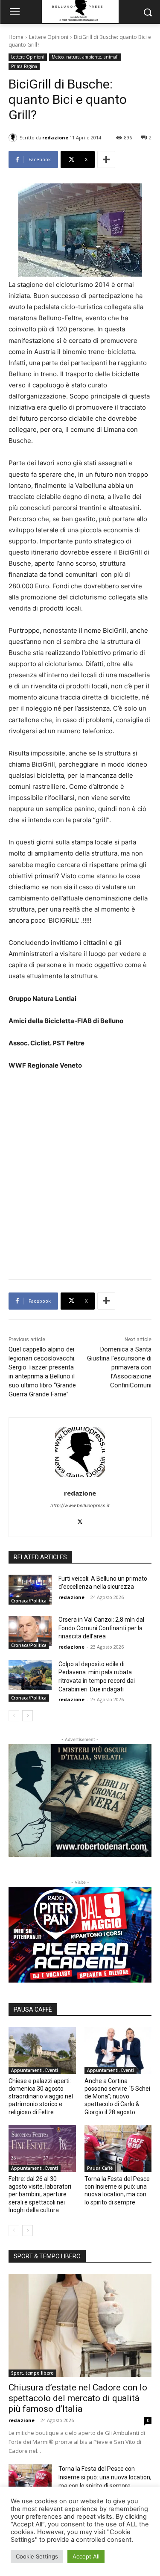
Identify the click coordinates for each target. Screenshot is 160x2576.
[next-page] (28, 1716)
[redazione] (14, 138)
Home (16, 37)
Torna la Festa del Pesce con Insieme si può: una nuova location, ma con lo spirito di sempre (105, 2477)
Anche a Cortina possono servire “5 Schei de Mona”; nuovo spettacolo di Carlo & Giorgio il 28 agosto (117, 2097)
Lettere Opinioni (49, 37)
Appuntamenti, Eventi (35, 2070)
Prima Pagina (24, 66)
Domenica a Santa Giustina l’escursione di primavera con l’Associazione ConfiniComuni (119, 1367)
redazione (55, 137)
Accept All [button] (86, 2556)
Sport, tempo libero (32, 2373)
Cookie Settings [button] (37, 2556)
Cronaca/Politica (29, 1601)
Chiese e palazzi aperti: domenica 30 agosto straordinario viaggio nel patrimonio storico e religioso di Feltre (41, 2097)
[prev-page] (14, 1716)
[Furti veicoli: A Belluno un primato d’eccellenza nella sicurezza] (30, 1590)
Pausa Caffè (100, 2168)
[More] (106, 159)
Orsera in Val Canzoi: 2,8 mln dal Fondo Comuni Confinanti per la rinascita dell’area (101, 1628)
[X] (80, 1520)
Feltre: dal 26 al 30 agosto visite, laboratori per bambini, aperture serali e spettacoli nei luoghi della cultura (40, 2194)
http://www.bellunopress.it (80, 1505)
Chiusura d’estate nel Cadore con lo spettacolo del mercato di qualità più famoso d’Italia (78, 2398)
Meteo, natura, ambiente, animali (85, 57)
